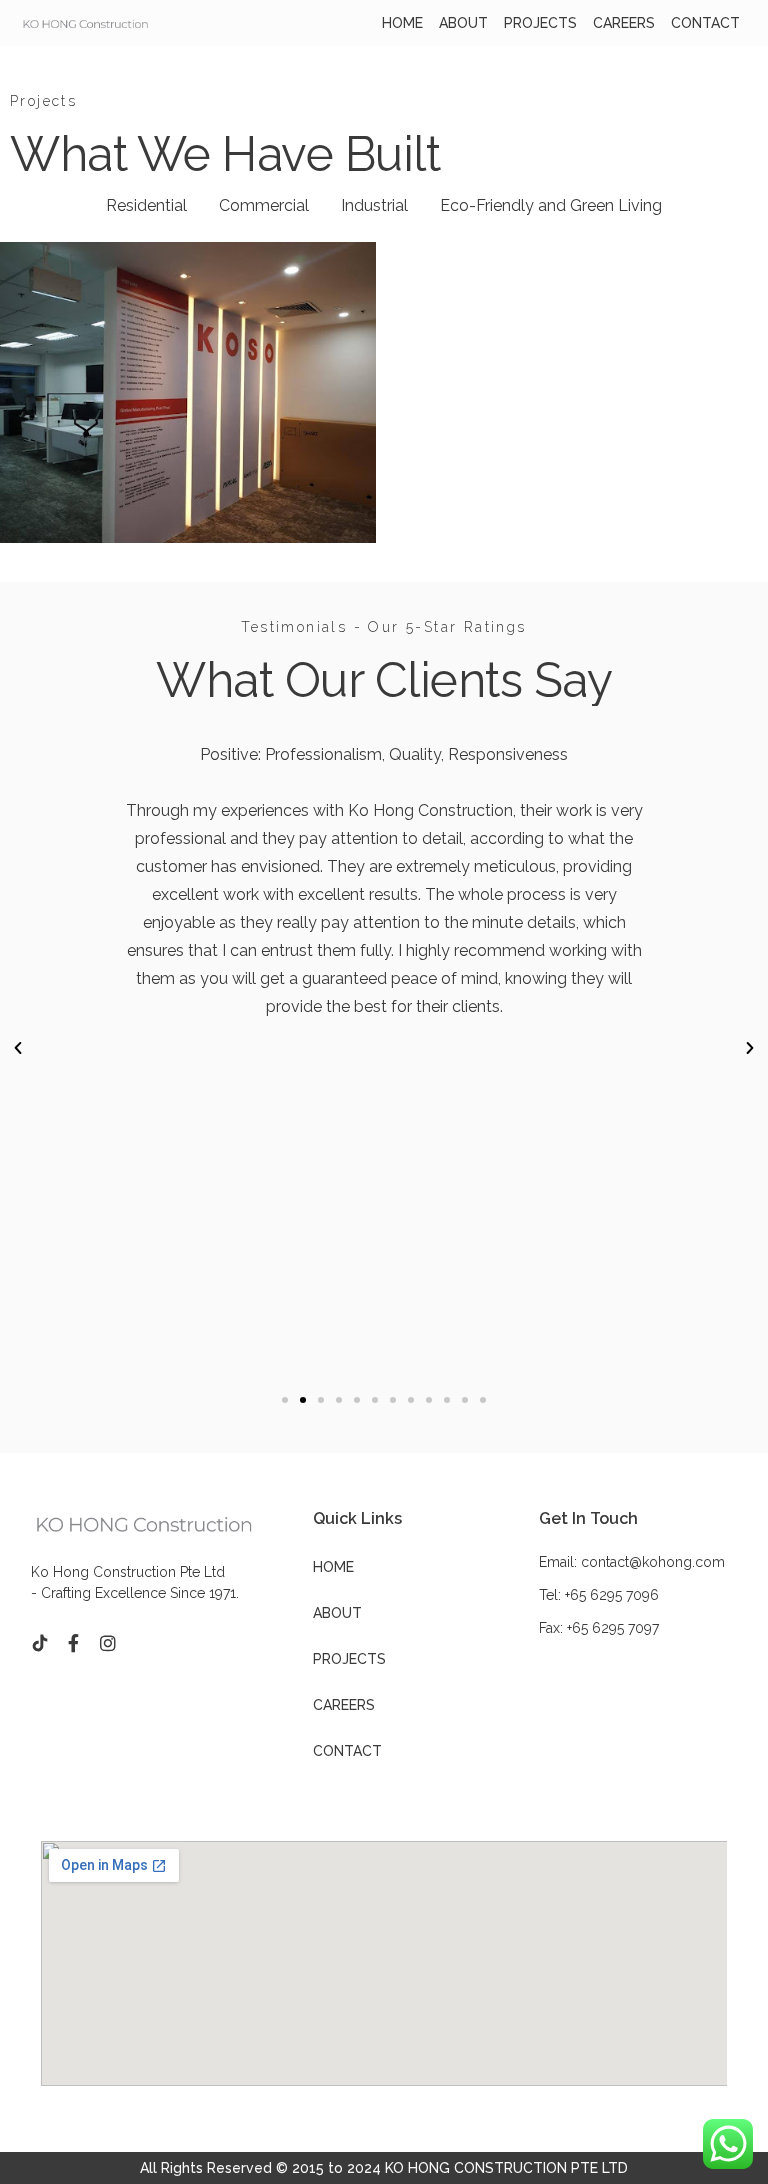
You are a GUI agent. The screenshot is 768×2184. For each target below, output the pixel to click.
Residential (146, 205)
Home (402, 23)
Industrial (374, 205)
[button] (285, 1400)
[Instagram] (108, 1643)
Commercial (264, 205)
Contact (705, 23)
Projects (540, 23)
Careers (624, 23)
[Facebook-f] (74, 1643)
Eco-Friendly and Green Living (551, 205)
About (463, 23)
